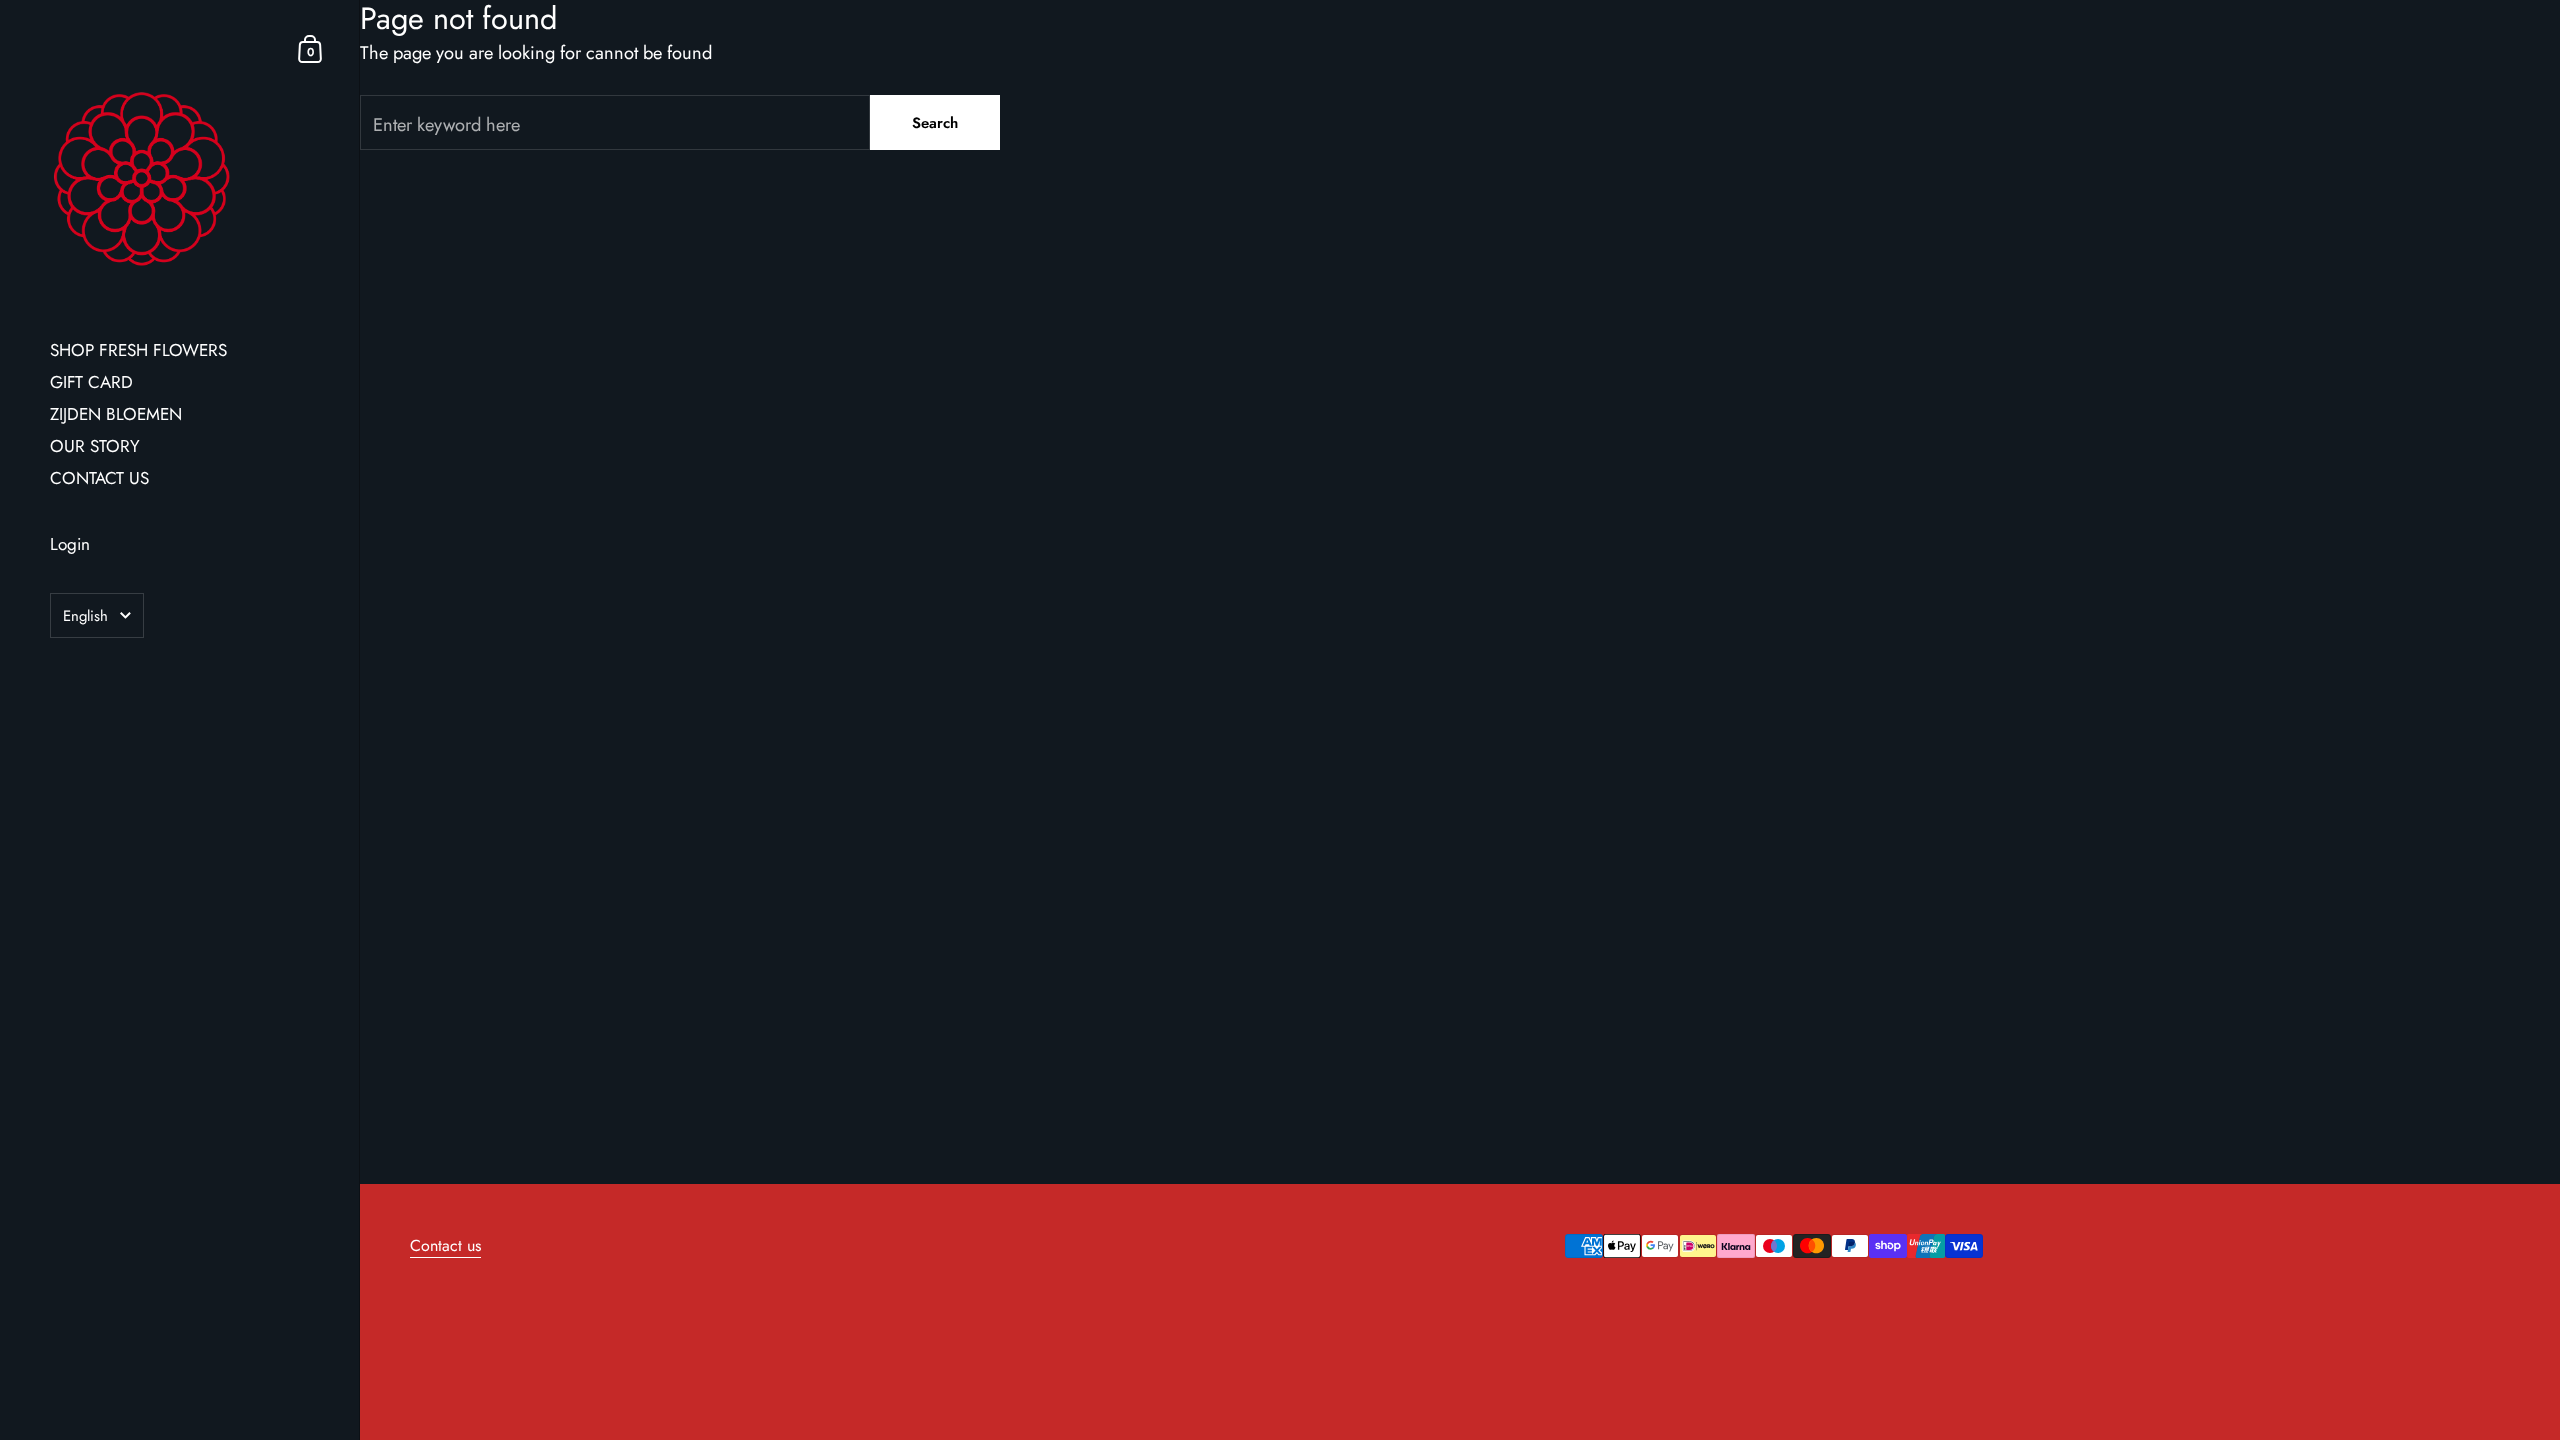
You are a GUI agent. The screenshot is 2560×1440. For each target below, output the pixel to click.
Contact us (445, 1245)
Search (935, 123)
